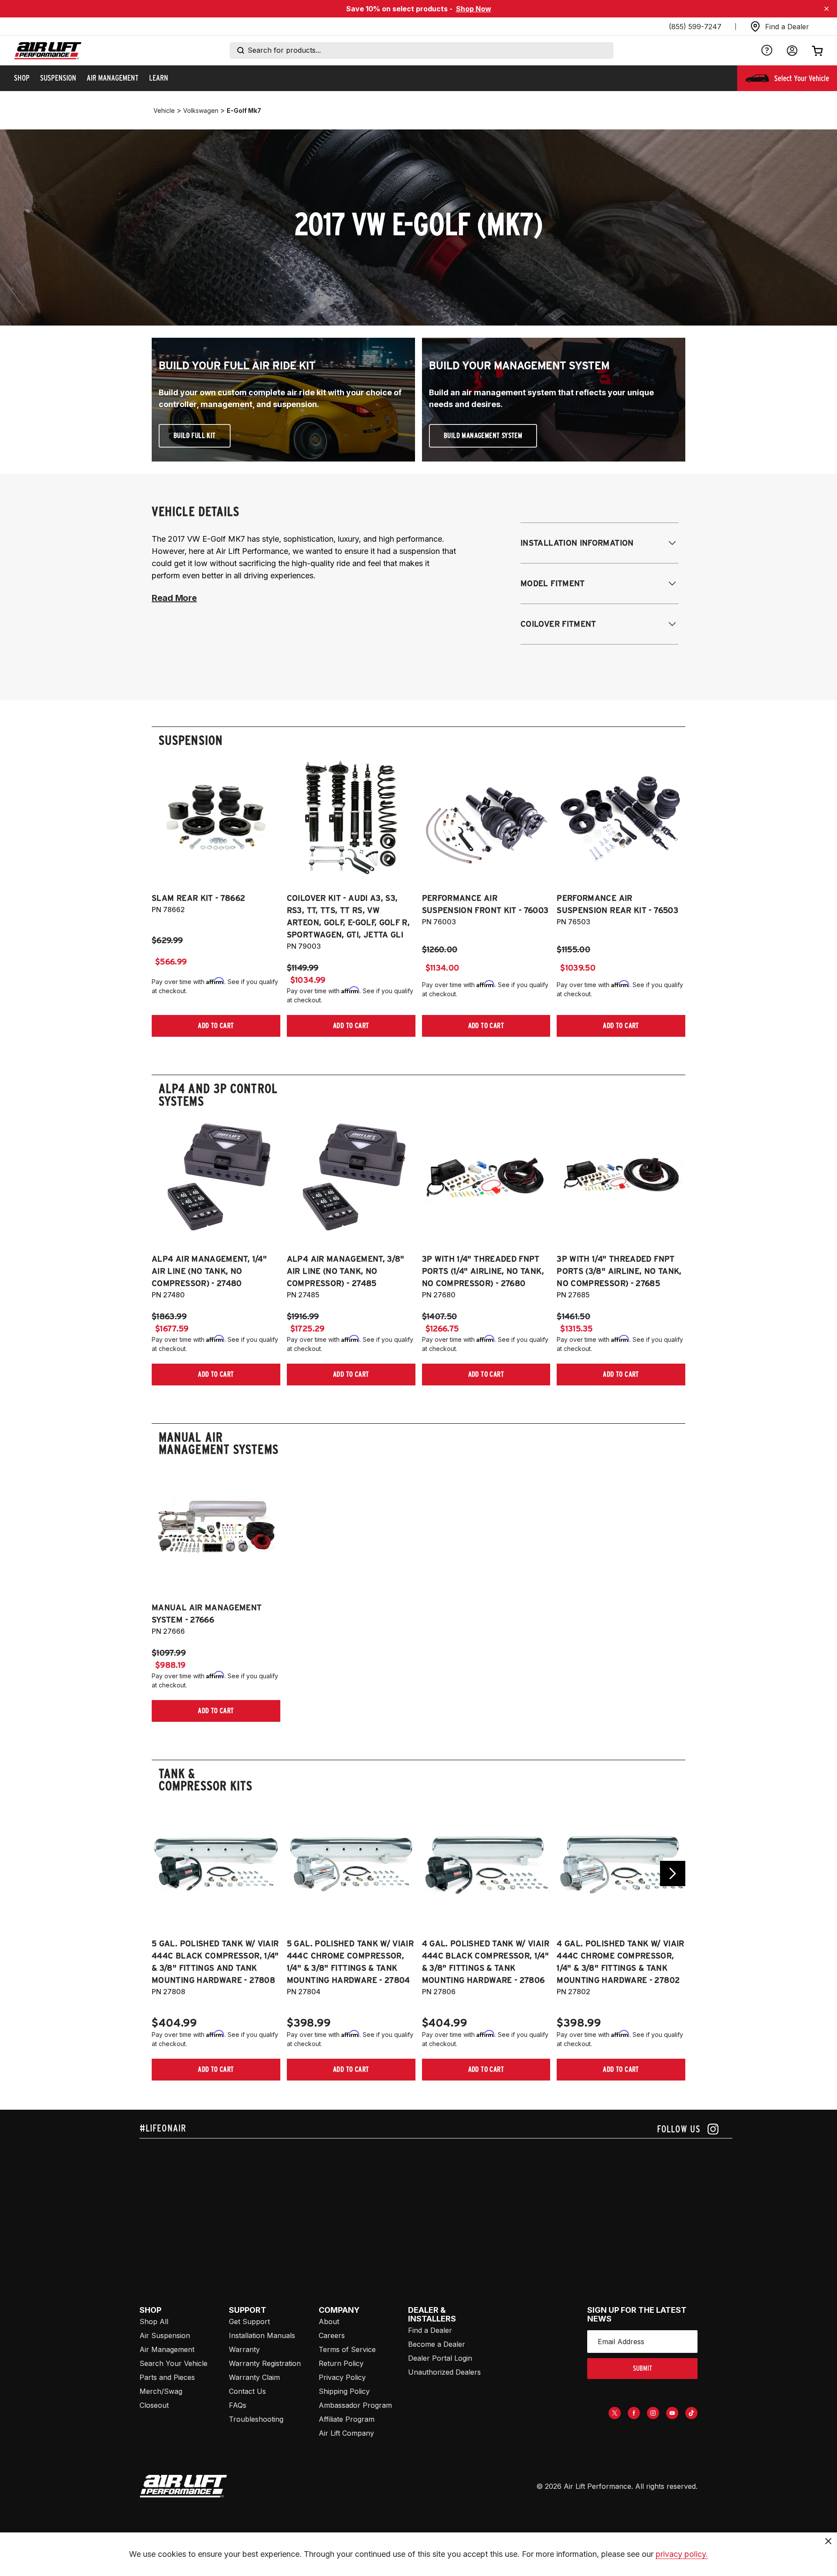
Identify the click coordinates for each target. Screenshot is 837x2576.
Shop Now (474, 9)
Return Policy (341, 2363)
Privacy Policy (342, 2377)
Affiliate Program (347, 2419)
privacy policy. (682, 2554)
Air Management (167, 2349)
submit (643, 2368)
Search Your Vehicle (174, 2363)
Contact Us (247, 2391)
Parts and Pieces (167, 2377)
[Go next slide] (673, 1873)
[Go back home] (48, 51)
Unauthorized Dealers (444, 2372)
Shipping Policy (344, 2391)
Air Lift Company (346, 2433)
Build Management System (483, 436)
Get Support (249, 2321)
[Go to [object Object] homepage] (183, 2486)
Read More (174, 598)
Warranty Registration (265, 2363)
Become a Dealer (437, 2344)
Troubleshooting (256, 2419)
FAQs (238, 2405)
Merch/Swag (161, 2391)
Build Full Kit (195, 436)
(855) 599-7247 (695, 27)
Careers (332, 2335)
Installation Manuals (262, 2335)
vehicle (164, 110)
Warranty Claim (254, 2377)
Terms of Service (347, 2349)
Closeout (154, 2405)
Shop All (154, 2321)
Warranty (244, 2349)
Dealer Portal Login (440, 2358)
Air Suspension (165, 2335)
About (329, 2321)
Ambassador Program (355, 2405)
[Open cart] (817, 51)
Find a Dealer (430, 2330)
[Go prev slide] (164, 1873)
